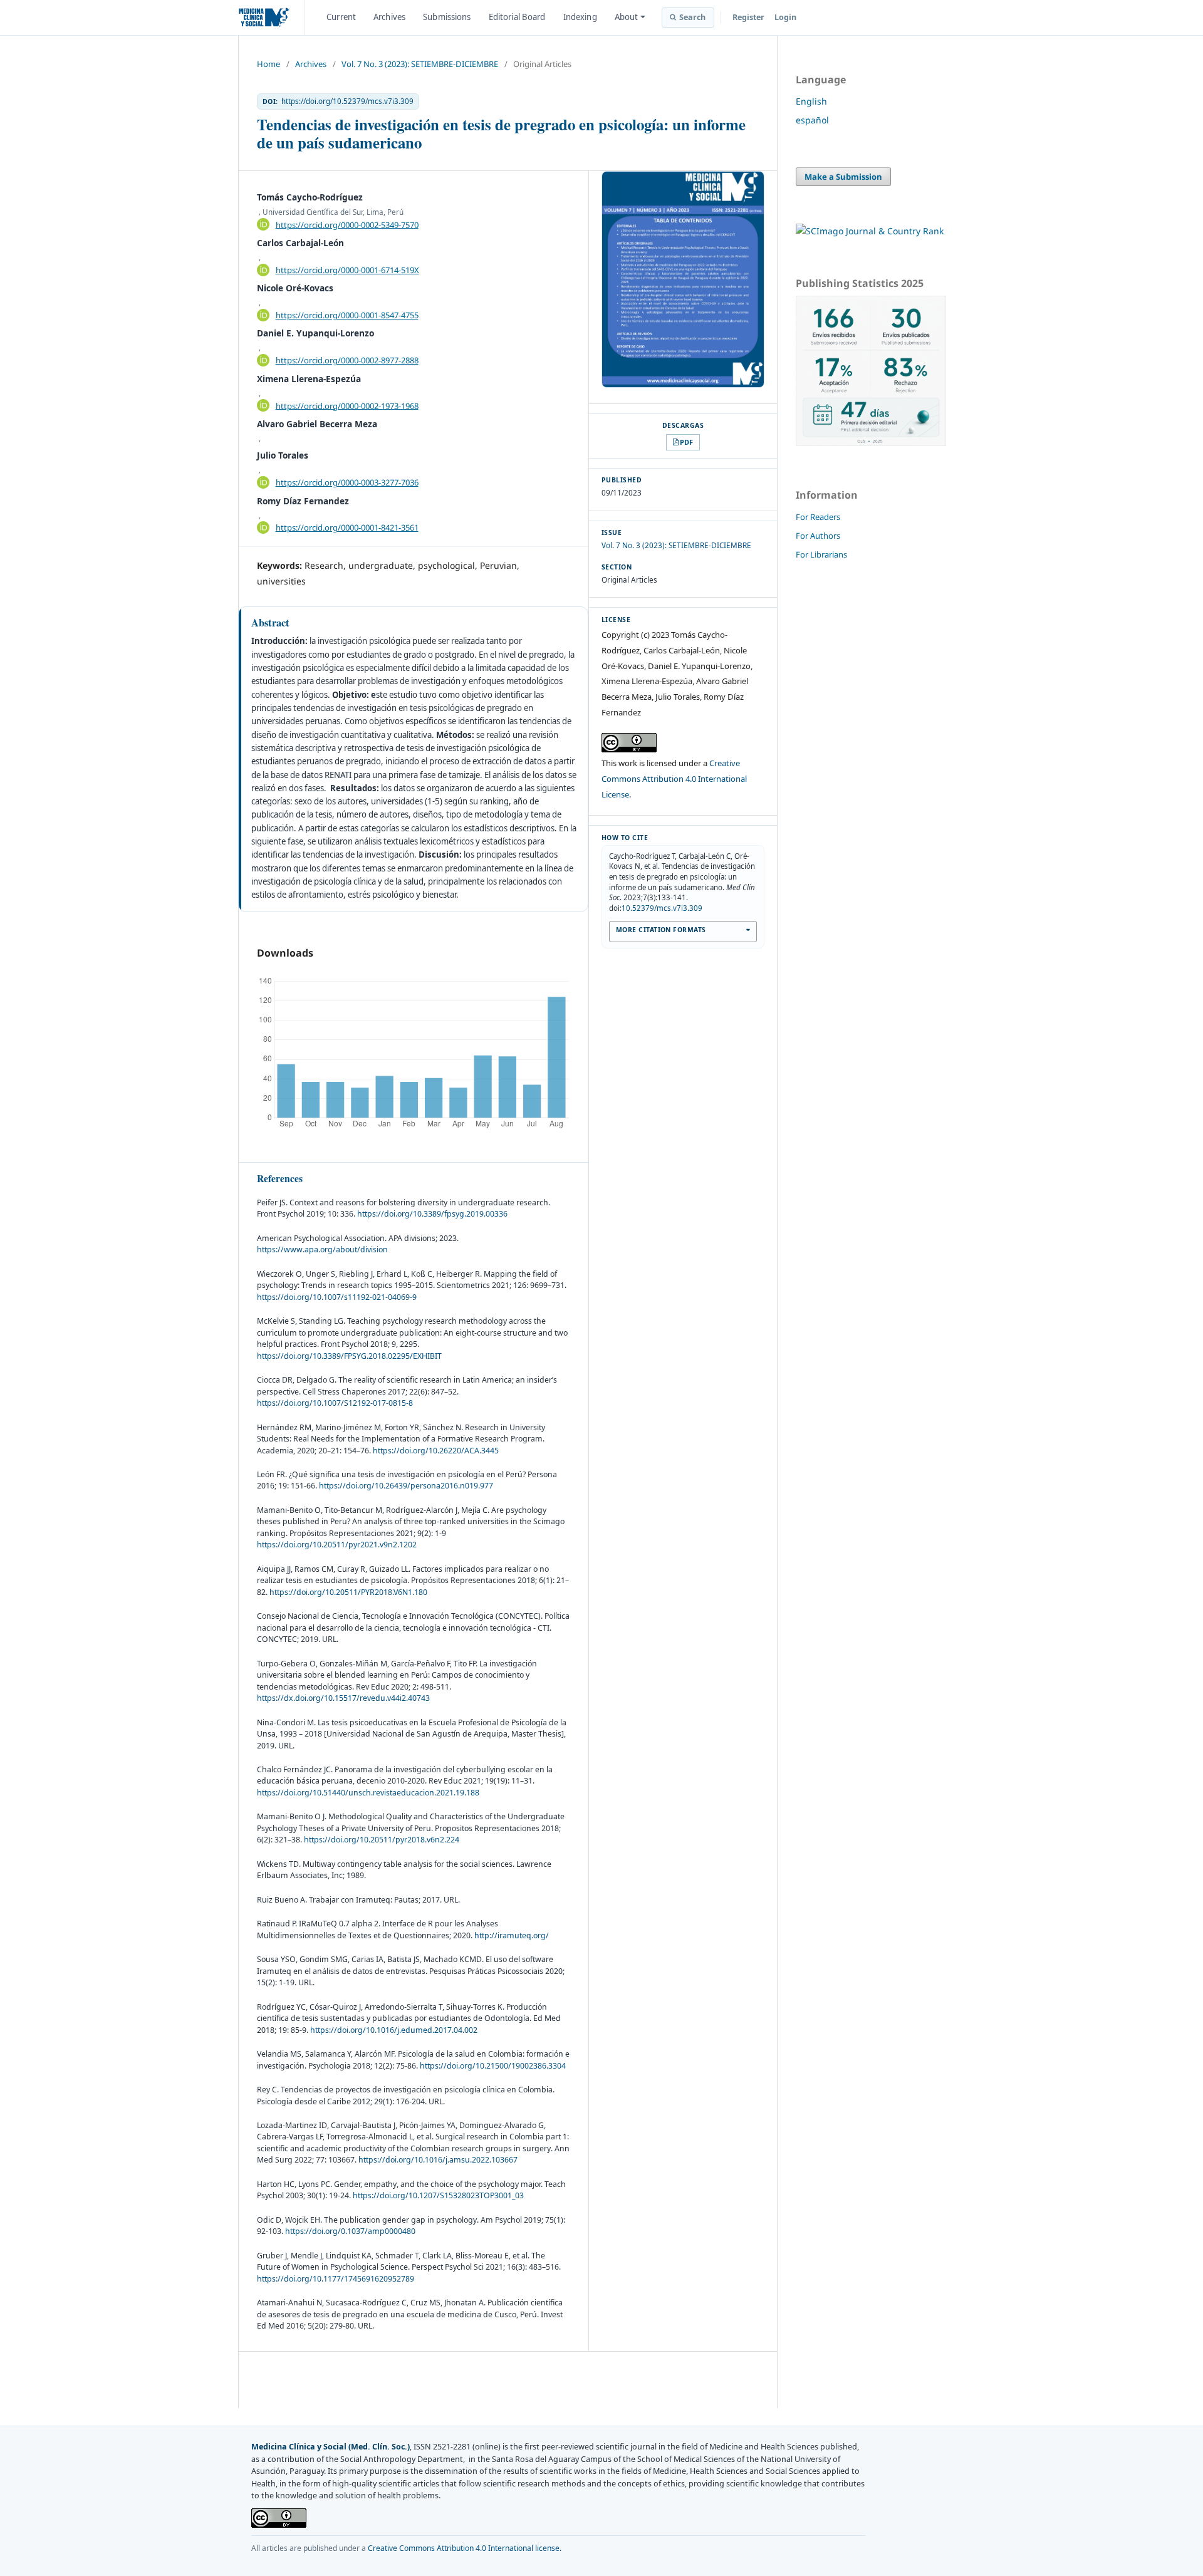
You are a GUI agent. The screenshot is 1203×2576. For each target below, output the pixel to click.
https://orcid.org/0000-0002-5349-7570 (347, 224)
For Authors (818, 536)
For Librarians (821, 554)
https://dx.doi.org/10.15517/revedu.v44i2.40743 (343, 1698)
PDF (686, 442)
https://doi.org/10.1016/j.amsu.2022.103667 (438, 2160)
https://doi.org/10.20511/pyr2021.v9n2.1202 (337, 1545)
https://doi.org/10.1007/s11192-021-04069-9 (337, 1297)
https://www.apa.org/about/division (322, 1249)
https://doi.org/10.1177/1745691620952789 (336, 2279)
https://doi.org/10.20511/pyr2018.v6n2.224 (382, 1840)
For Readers (818, 517)
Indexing (580, 17)
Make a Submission (843, 177)
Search (693, 17)
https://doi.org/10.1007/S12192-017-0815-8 (335, 1403)
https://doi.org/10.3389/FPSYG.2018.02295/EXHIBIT (349, 1356)
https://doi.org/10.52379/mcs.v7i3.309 (347, 101)
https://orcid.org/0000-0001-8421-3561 (347, 527)
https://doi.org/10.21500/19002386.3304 (493, 2066)
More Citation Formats (661, 930)
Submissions (447, 17)
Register (748, 17)
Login (785, 17)
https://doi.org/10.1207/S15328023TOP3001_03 (438, 2195)
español (812, 120)
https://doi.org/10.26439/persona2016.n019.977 (406, 1486)
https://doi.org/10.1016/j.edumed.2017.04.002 (394, 2030)
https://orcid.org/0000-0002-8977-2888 (347, 360)
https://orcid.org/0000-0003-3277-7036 (347, 482)
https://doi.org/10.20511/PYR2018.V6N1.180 (348, 1592)
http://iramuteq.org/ (512, 1935)
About (627, 17)
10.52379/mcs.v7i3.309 (662, 908)
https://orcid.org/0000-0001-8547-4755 (347, 315)
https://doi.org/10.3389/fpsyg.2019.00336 (432, 1214)
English (811, 101)
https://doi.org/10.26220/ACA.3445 (436, 1451)
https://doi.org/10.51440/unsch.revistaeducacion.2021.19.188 (368, 1793)
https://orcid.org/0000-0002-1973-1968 (347, 405)
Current (341, 17)
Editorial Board (517, 17)
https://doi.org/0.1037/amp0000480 (350, 2231)
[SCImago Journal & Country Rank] (870, 231)
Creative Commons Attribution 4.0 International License (674, 779)
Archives (389, 17)
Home (268, 64)
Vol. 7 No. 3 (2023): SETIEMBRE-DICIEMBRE (420, 64)
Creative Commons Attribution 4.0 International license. (465, 2548)
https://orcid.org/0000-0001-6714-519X (347, 270)
